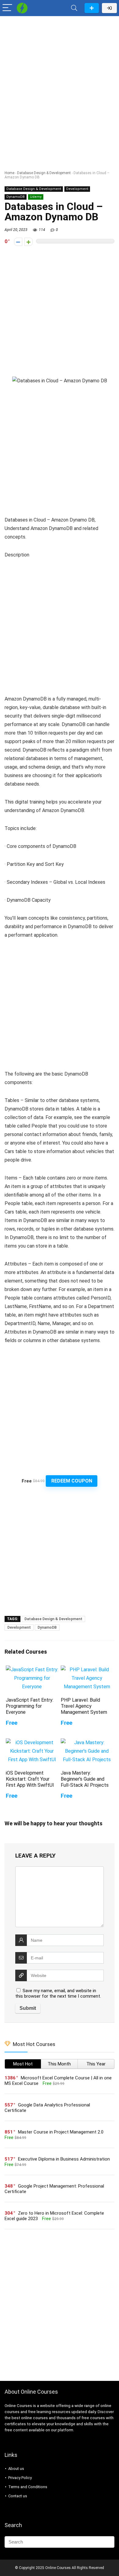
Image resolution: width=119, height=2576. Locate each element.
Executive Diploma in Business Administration (64, 2159)
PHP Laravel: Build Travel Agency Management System (84, 1706)
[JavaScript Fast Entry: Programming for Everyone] (32, 1670)
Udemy (36, 197)
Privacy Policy (20, 2478)
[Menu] (7, 8)
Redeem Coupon (72, 1481)
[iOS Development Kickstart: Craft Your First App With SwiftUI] (32, 1743)
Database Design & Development (44, 173)
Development (77, 189)
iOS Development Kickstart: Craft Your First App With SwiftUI (30, 1779)
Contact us (18, 2496)
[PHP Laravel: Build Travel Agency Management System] (87, 1670)
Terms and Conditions (28, 2487)
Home (9, 173)
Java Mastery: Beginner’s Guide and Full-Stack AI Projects (85, 1779)
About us (16, 2469)
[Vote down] (18, 242)
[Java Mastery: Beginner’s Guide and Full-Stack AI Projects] (87, 1743)
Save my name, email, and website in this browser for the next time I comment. (58, 1993)
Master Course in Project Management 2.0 (61, 2132)
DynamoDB (16, 197)
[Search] (74, 8)
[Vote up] (29, 242)
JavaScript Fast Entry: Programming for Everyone (30, 1706)
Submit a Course (92, 8)
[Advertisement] (60, 81)
